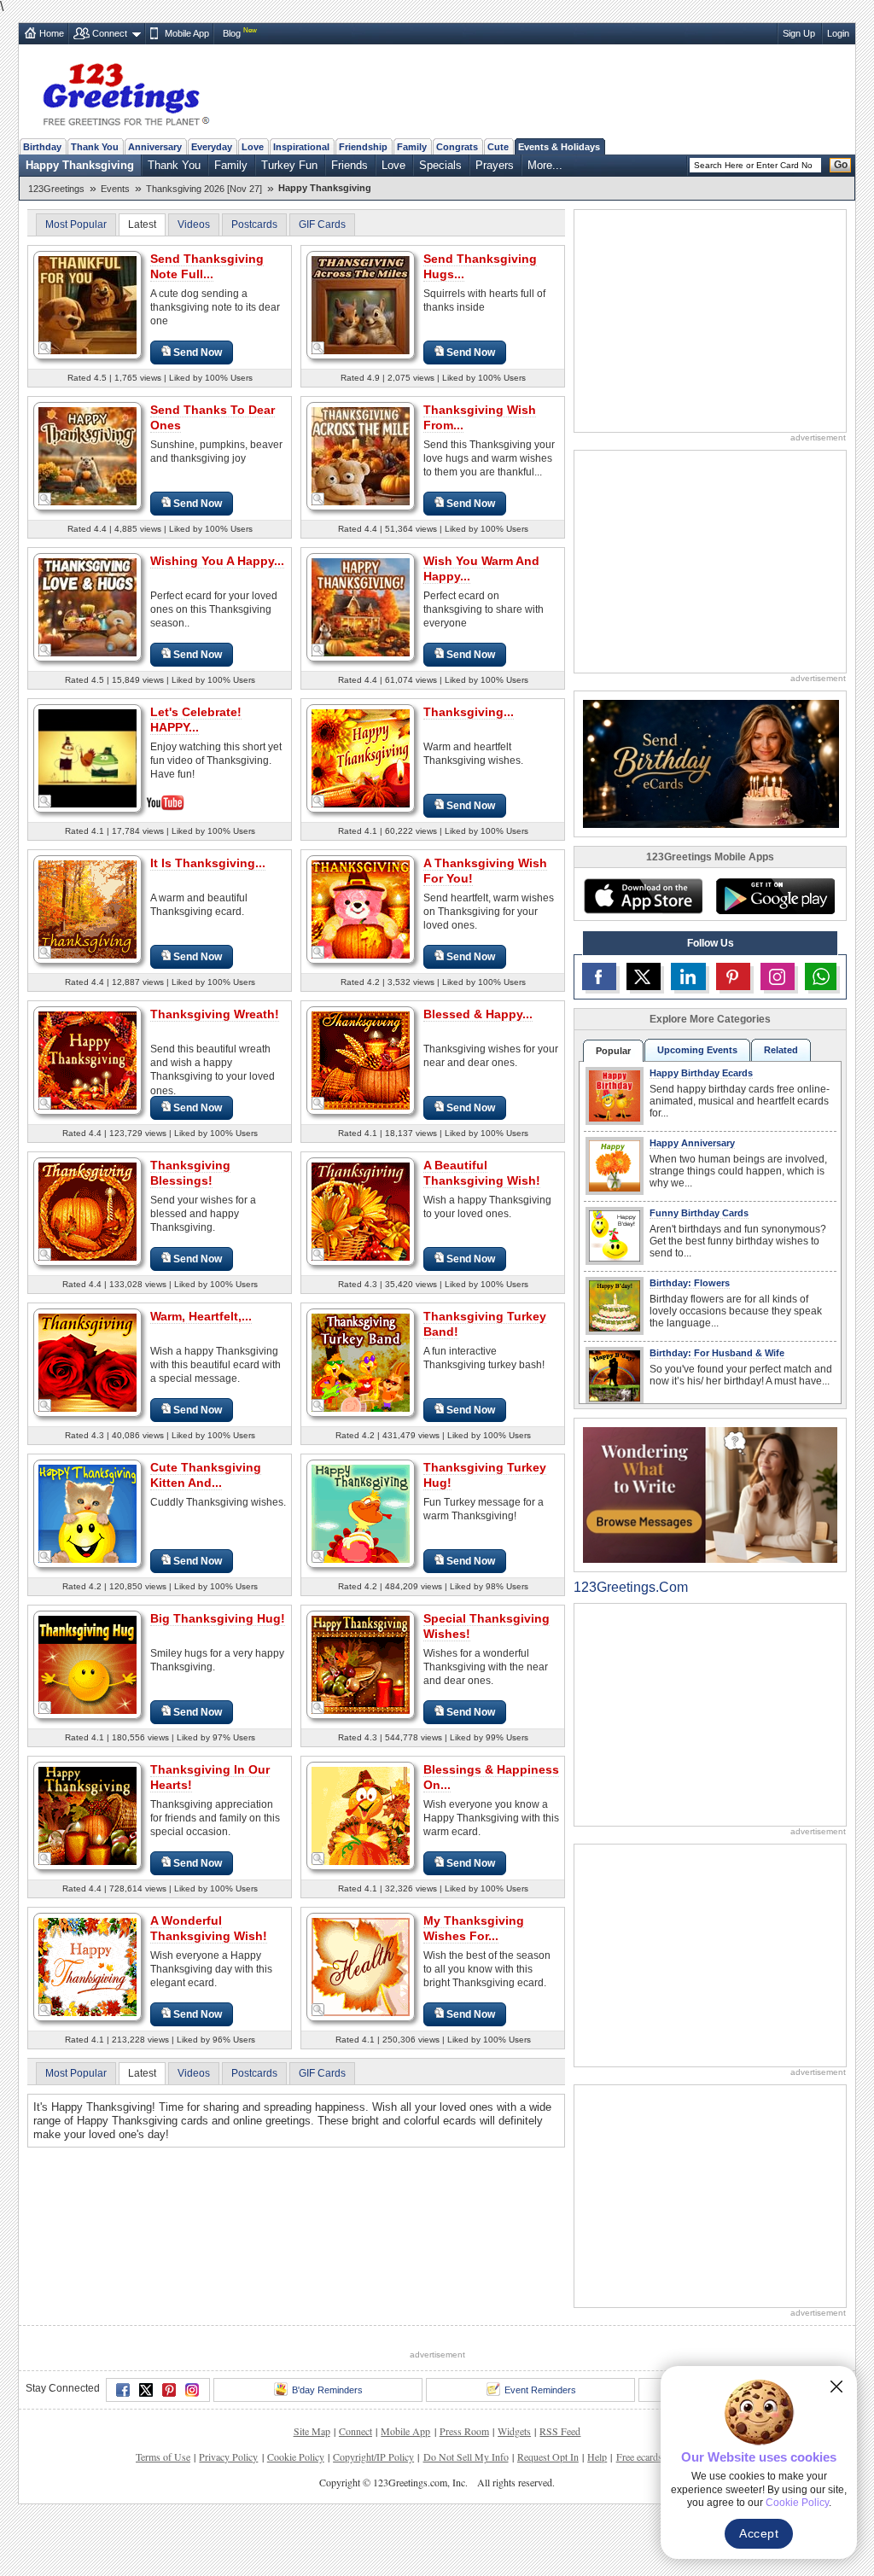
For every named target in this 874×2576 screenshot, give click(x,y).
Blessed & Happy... (478, 1014)
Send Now (198, 353)
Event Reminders (540, 2390)
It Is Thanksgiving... (208, 863)
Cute (498, 147)
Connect (110, 33)
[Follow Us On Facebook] (599, 976)
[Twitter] (146, 2390)
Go (841, 165)
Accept (759, 2533)
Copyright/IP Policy (373, 2457)
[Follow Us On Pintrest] (733, 976)
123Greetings (56, 189)
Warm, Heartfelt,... (201, 1316)
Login (838, 33)
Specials (440, 165)
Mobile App (187, 33)
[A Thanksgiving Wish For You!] (361, 909)
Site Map (312, 2431)
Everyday (212, 147)
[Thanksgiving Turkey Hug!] (361, 1513)
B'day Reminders (327, 2390)
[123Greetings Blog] (710, 1494)
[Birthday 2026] (711, 763)
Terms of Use (163, 2457)
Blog (232, 33)
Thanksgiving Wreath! (215, 1014)
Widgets (514, 2431)
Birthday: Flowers (690, 1283)
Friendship (363, 147)
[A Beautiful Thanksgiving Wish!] (361, 1211)
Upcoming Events (697, 1050)
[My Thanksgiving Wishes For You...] (361, 1966)
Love (253, 147)
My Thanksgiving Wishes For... (474, 1928)
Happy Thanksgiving (80, 165)
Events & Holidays (559, 147)
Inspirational (301, 147)
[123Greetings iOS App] (643, 896)
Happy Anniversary (692, 1143)
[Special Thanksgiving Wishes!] (361, 1664)
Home (52, 33)
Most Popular (76, 224)
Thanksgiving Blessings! (190, 1173)
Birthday (42, 147)
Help (597, 2457)
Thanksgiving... (469, 712)
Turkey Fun (289, 165)
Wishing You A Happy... (217, 561)
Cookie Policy (296, 2457)
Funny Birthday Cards (699, 1213)
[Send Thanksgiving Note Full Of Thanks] (87, 304)
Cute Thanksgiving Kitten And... (206, 1475)
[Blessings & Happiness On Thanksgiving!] (361, 1815)
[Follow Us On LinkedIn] (688, 976)
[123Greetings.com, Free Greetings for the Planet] (125, 91)
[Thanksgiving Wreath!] (87, 1060)
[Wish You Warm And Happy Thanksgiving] (361, 606)
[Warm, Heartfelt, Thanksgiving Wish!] (87, 1362)
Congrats (457, 147)
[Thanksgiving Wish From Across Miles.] (361, 455)
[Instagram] (192, 2390)
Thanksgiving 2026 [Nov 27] (204, 189)
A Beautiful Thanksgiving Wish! (482, 1173)
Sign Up (799, 33)
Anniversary (155, 147)
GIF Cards (322, 224)
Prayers (495, 165)
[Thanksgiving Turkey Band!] (361, 1362)
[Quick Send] (45, 348)
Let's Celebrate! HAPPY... (196, 720)
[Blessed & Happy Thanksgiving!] (361, 1060)
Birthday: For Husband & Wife (717, 1353)
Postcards (254, 224)
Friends (350, 165)
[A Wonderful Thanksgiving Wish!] (87, 1966)
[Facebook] (123, 2390)
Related (781, 1050)
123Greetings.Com (631, 1587)
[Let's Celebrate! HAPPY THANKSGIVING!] (87, 757)
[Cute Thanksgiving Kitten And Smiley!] (87, 1513)
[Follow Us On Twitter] (644, 976)
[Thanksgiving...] (361, 758)
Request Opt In (548, 2457)
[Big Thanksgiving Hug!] (87, 1664)
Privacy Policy (228, 2457)
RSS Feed (560, 2431)
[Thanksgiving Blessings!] (87, 1211)
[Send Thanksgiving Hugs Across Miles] (361, 304)
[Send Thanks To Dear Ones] (87, 455)
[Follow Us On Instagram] (778, 976)
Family (412, 147)
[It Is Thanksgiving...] (87, 909)
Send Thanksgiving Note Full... (207, 266)
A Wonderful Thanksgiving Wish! (209, 1928)
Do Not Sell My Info (466, 2457)
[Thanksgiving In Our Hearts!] (87, 1815)
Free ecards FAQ (650, 2457)
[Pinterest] (169, 2390)
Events (115, 189)
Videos (194, 224)
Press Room (464, 2431)
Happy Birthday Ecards (701, 1073)
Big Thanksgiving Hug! (218, 1618)
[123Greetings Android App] (775, 896)
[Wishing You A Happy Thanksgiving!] (87, 606)
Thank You (95, 147)
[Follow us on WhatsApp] (821, 976)
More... (545, 165)
